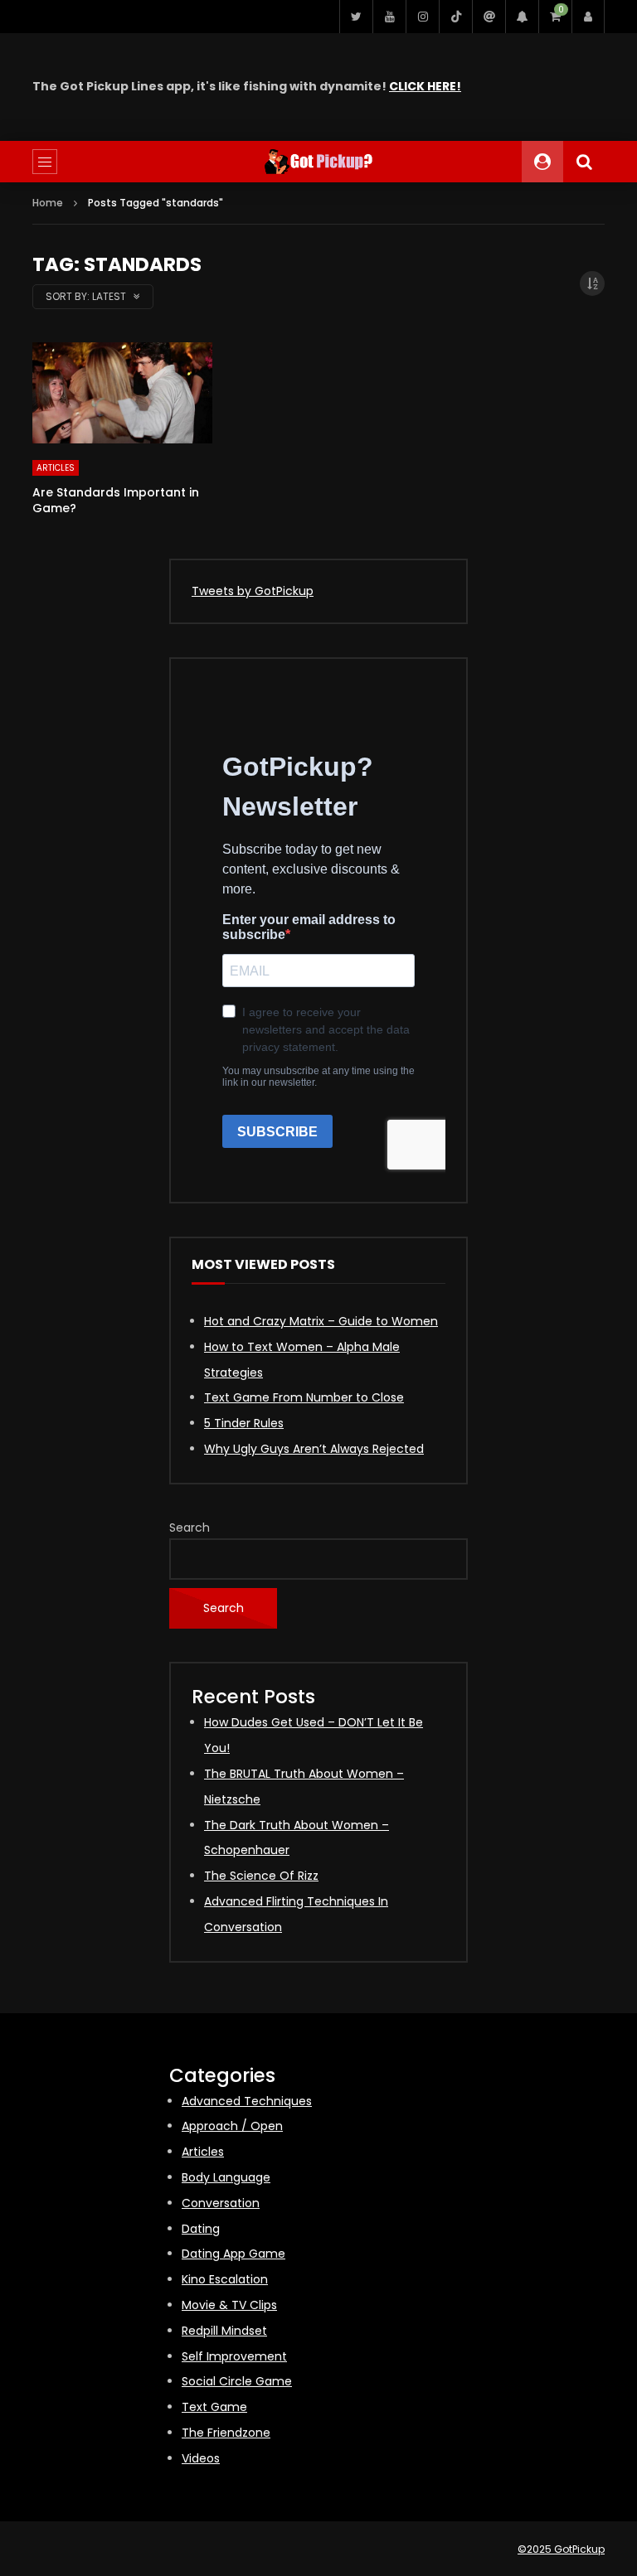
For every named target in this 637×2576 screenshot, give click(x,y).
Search (190, 1528)
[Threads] (489, 17)
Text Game (214, 2407)
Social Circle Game (237, 2381)
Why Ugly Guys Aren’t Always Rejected (314, 1449)
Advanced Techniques (247, 2101)
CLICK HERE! (425, 86)
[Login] (588, 17)
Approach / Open (232, 2126)
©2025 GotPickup (561, 2549)
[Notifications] (522, 17)
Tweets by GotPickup (253, 591)
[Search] (584, 162)
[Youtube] (389, 17)
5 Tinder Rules (244, 1423)
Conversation (221, 2203)
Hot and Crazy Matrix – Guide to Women (321, 1321)
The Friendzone (226, 2433)
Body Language (226, 2177)
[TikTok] (455, 17)
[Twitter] (356, 17)
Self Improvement (234, 2356)
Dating (201, 2229)
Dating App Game (233, 2254)
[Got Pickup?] (318, 162)
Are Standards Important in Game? (116, 500)
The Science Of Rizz (261, 1876)
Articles (56, 468)
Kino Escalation (225, 2279)
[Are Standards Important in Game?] (122, 393)
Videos (201, 2458)
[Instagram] (422, 17)
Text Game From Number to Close (304, 1397)
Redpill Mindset (224, 2331)
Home (48, 203)
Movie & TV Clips (229, 2305)
